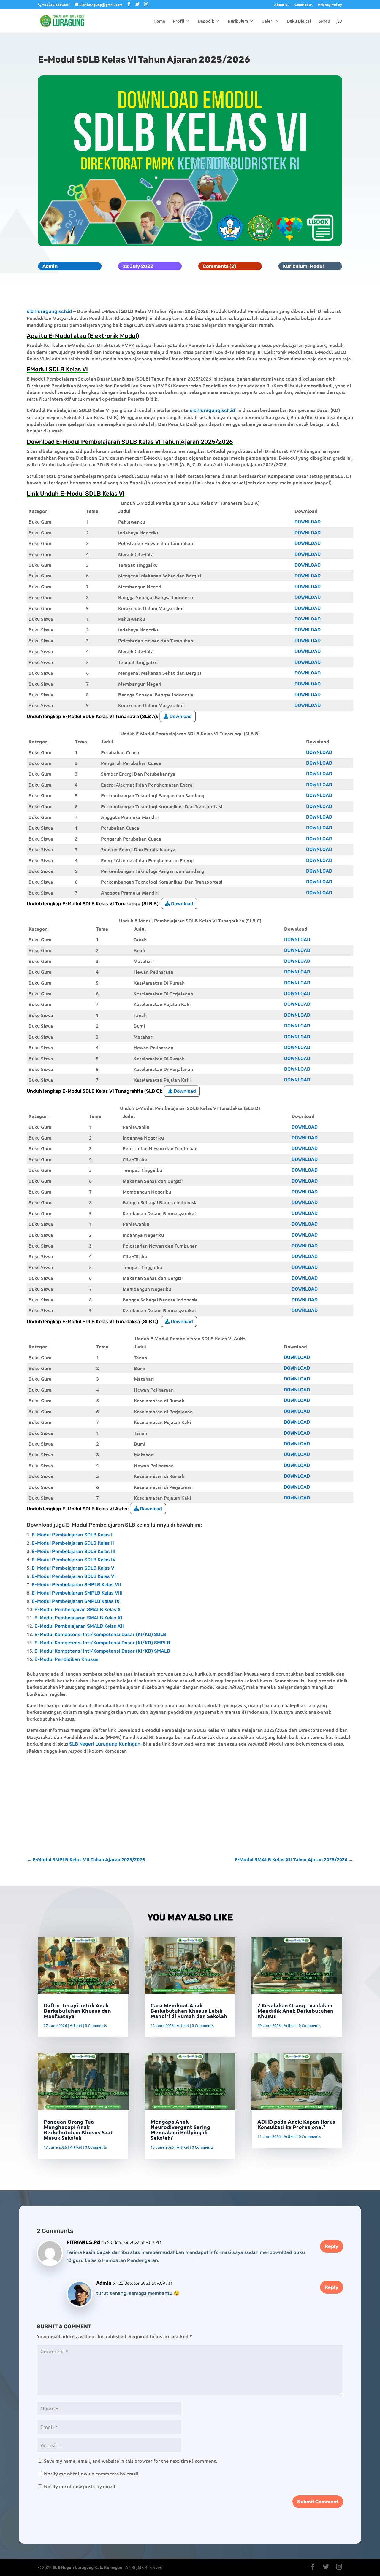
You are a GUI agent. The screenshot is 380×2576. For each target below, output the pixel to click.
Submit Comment (318, 2502)
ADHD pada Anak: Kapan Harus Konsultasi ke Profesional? (296, 2124)
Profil (178, 21)
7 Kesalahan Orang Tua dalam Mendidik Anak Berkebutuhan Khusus (295, 2011)
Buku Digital (299, 21)
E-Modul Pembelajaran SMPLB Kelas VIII (77, 1593)
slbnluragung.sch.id (49, 311)
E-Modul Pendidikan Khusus (66, 1659)
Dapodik (206, 21)
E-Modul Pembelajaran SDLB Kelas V (73, 1568)
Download (308, 522)
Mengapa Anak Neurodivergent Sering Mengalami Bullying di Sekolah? (180, 2129)
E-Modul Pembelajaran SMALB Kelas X (78, 1610)
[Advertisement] (190, 1805)
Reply (332, 2246)
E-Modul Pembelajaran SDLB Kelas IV (74, 1560)
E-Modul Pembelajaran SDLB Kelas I (72, 1535)
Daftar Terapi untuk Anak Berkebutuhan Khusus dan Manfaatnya (77, 2011)
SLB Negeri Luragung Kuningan (105, 1744)
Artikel (76, 2026)
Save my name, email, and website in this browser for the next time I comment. (130, 2461)
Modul (317, 266)
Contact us (304, 5)
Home (159, 21)
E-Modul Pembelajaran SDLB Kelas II (73, 1543)
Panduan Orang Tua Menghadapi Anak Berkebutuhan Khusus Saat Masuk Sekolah (78, 2129)
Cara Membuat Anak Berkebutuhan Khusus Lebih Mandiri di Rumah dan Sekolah (189, 2011)
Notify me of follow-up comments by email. (92, 2473)
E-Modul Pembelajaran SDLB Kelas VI (74, 1576)
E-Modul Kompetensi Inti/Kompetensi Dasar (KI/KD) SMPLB (102, 1643)
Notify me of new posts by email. (80, 2486)
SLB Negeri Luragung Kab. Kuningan (87, 2567)
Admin (50, 266)
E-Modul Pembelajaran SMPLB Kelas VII (76, 1585)
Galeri (267, 21)
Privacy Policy (330, 5)
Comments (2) (219, 266)
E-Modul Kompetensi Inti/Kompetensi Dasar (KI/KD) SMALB (102, 1651)
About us (282, 5)
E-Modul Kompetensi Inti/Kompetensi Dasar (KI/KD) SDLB (100, 1634)
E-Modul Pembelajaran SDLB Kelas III (74, 1551)
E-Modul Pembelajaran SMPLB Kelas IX (76, 1601)
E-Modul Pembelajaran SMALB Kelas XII (79, 1626)
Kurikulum (238, 21)
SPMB (324, 21)
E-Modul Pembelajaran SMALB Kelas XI (78, 1618)
